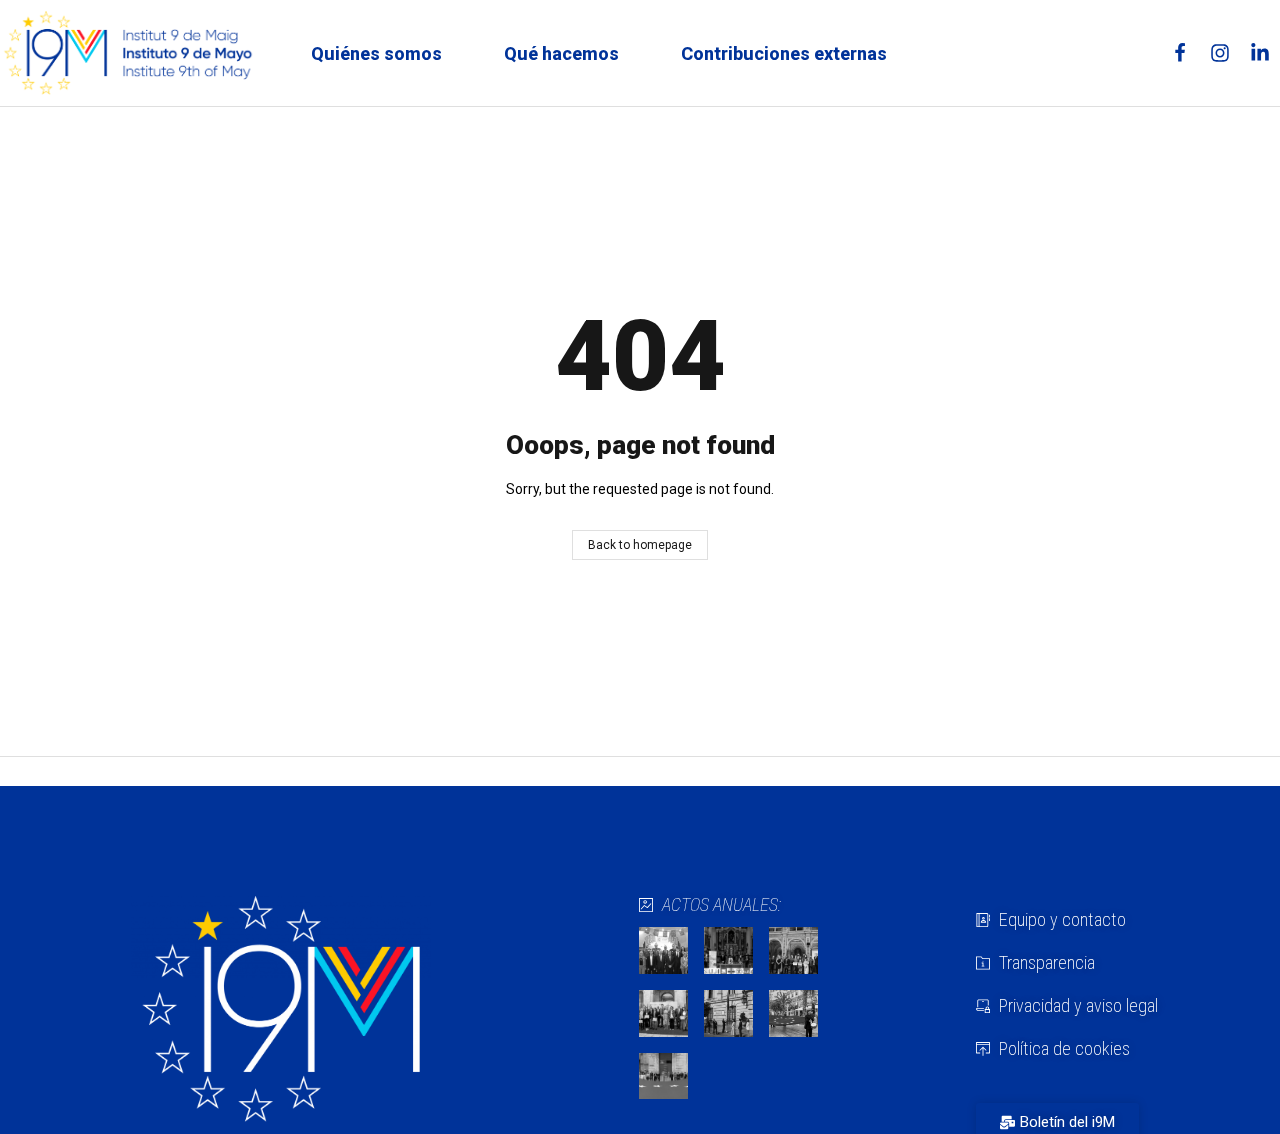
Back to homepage (640, 545)
